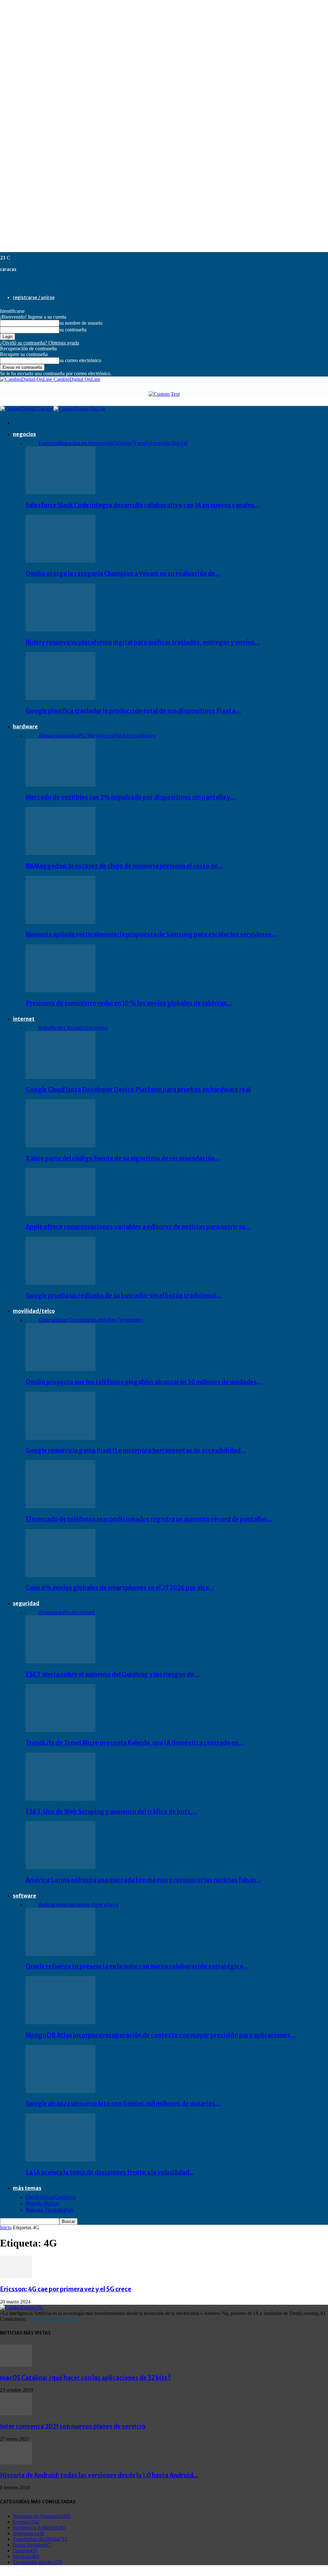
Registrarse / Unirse (34, 297)
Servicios (97, 1028)
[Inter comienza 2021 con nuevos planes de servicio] (16, 2414)
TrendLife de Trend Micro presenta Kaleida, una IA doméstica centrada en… (135, 1743)
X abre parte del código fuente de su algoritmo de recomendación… (123, 1158)
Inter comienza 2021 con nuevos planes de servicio (73, 2426)
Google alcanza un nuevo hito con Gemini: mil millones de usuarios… (123, 2104)
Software (25, 1896)
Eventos (48, 443)
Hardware (25, 726)
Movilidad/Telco (34, 1311)
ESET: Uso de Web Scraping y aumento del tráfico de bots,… (112, 1812)
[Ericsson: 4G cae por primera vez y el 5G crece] (16, 2276)
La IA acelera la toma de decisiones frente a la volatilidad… (110, 2172)
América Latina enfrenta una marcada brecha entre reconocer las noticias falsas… (144, 1880)
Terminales (130, 1320)
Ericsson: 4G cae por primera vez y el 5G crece (66, 2289)
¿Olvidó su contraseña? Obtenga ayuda (40, 343)
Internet (24, 1019)
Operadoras (53, 1320)
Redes (148, 735)
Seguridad (26, 1603)
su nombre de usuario (81, 323)
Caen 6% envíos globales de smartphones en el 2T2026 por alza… (120, 1588)
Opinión (122, 443)
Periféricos (127, 735)
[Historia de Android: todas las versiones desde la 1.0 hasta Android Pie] (16, 2463)
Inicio (6, 2227)
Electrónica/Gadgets (51, 2197)
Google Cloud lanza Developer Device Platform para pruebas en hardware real (138, 1090)
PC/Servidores (96, 735)
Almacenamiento (59, 735)
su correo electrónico (80, 360)
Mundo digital (42, 2203)
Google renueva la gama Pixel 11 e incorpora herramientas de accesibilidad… (136, 1450)
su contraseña (73, 330)
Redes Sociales (69, 1028)
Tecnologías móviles (92, 1320)
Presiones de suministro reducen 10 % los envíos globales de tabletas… (129, 1003)
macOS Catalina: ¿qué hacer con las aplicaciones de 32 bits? (86, 2378)
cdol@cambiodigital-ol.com (56, 2319)
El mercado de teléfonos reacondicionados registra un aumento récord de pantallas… (149, 1519)
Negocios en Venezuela (85, 443)
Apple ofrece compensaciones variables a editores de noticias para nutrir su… (138, 1227)
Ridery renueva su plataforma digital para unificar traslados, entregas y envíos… (143, 642)
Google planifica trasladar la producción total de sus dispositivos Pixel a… (133, 711)
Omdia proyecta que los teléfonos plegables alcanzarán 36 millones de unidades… (144, 1382)
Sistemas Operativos (94, 1905)
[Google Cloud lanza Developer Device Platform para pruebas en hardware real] (61, 1077)
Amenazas (51, 1612)
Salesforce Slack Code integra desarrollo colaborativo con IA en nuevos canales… (143, 505)
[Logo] (27, 409)
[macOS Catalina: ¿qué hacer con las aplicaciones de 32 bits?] (16, 2365)
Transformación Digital (160, 443)
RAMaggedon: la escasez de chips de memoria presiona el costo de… (124, 866)
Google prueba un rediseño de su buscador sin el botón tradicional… (124, 1296)
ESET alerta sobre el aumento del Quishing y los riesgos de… (113, 1674)
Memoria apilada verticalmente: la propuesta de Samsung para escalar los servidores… (151, 935)
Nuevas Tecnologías (49, 2210)
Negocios (24, 434)
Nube (45, 1028)
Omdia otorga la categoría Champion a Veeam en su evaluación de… (123, 574)
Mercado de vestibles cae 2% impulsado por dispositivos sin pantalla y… (131, 797)
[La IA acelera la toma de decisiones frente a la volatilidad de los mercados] (61, 2160)
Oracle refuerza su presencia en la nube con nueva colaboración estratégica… (137, 1966)
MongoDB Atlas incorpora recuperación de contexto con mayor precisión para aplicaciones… (161, 2035)
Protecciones (79, 1612)
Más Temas (27, 2188)
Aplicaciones (53, 1905)
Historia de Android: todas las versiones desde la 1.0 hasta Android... (99, 2475)
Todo (32, 443)
